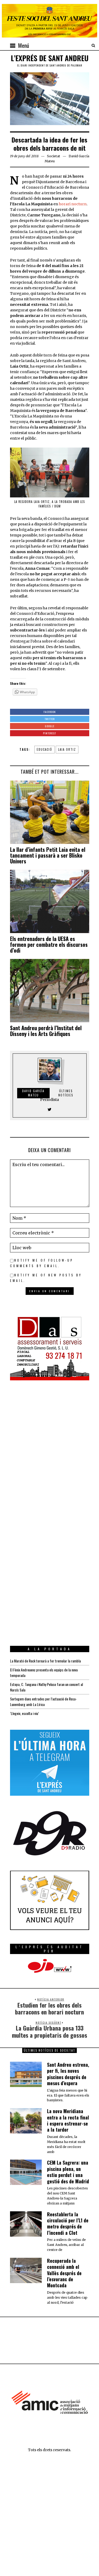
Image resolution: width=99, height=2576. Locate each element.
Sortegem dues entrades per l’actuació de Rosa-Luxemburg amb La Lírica (43, 1702)
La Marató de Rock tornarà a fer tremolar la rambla (45, 1661)
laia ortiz (67, 749)
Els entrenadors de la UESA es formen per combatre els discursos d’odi (49, 944)
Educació (44, 749)
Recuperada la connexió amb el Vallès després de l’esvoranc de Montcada (64, 2273)
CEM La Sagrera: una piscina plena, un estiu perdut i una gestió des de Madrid (68, 2172)
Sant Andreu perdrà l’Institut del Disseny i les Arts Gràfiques (46, 1031)
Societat (54, 156)
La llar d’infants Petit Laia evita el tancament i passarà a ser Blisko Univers (48, 855)
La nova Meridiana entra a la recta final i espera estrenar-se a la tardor (68, 2120)
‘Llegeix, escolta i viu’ (24, 1713)
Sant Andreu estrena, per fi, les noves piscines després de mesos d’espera (68, 2074)
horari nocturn (73, 204)
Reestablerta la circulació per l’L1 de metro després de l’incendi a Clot (68, 2223)
